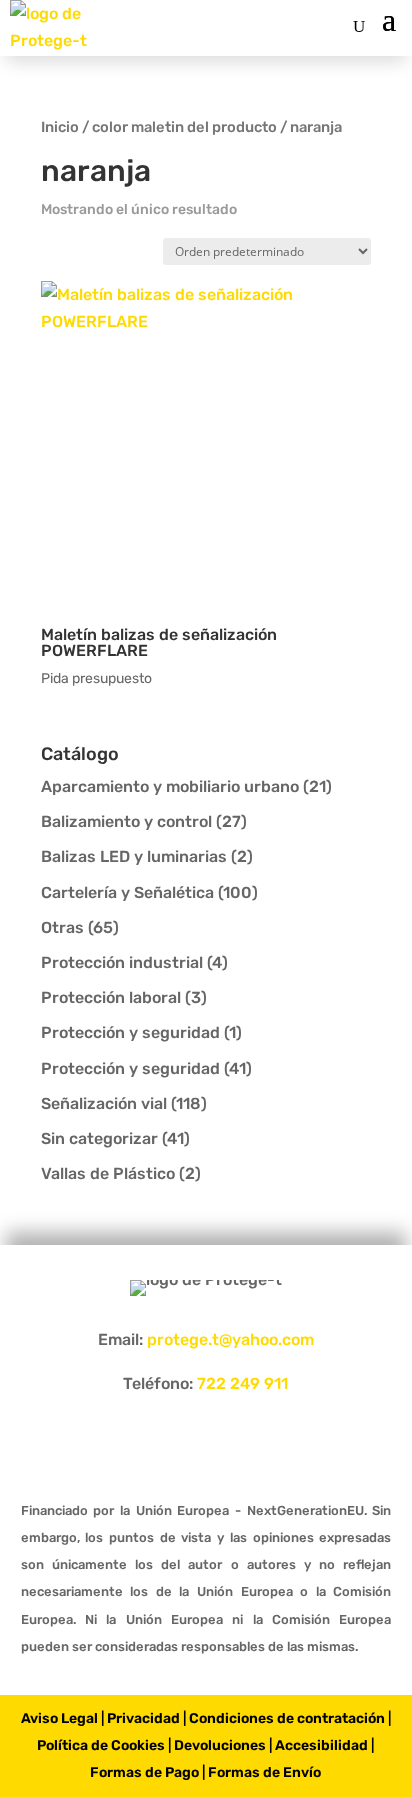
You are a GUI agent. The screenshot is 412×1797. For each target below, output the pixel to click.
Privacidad (143, 1718)
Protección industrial (122, 962)
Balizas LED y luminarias (134, 856)
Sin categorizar (99, 1138)
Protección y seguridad (130, 1032)
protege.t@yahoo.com (230, 1339)
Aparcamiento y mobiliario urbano (170, 786)
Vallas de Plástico (108, 1173)
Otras (62, 927)
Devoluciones (220, 1745)
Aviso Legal (59, 1718)
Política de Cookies (101, 1745)
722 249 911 (242, 1383)
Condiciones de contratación (287, 1718)
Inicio (60, 127)
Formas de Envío (264, 1772)
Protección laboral (111, 997)
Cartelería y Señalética (127, 892)
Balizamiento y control (126, 821)
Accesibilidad (321, 1745)
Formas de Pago (144, 1772)
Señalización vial (104, 1103)
